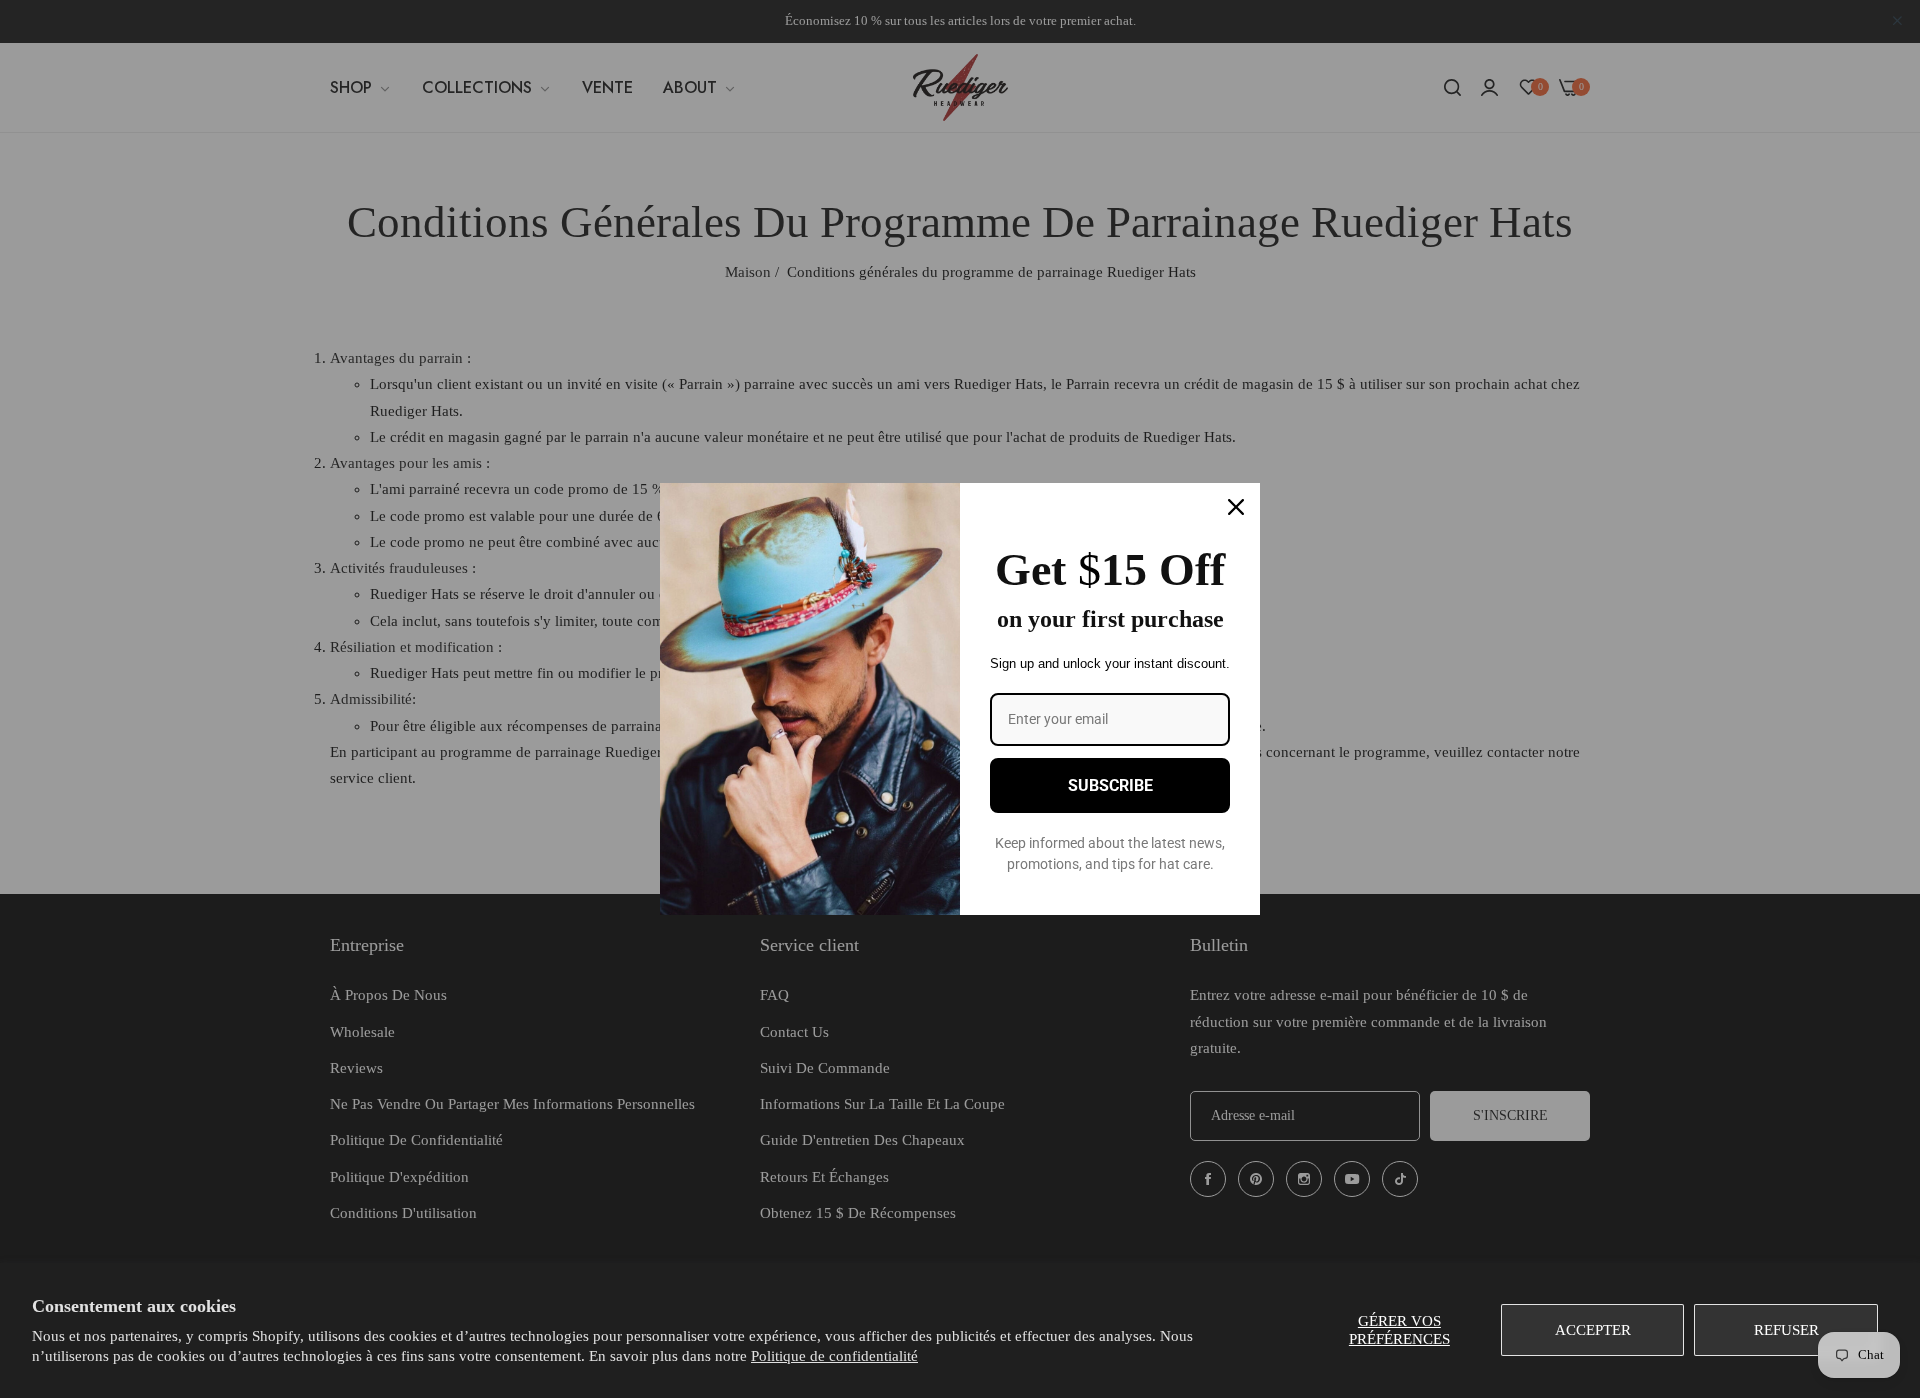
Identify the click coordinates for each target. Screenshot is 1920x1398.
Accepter (1593, 1330)
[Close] (1236, 507)
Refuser (1786, 1330)
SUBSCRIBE (1110, 785)
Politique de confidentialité (834, 1356)
